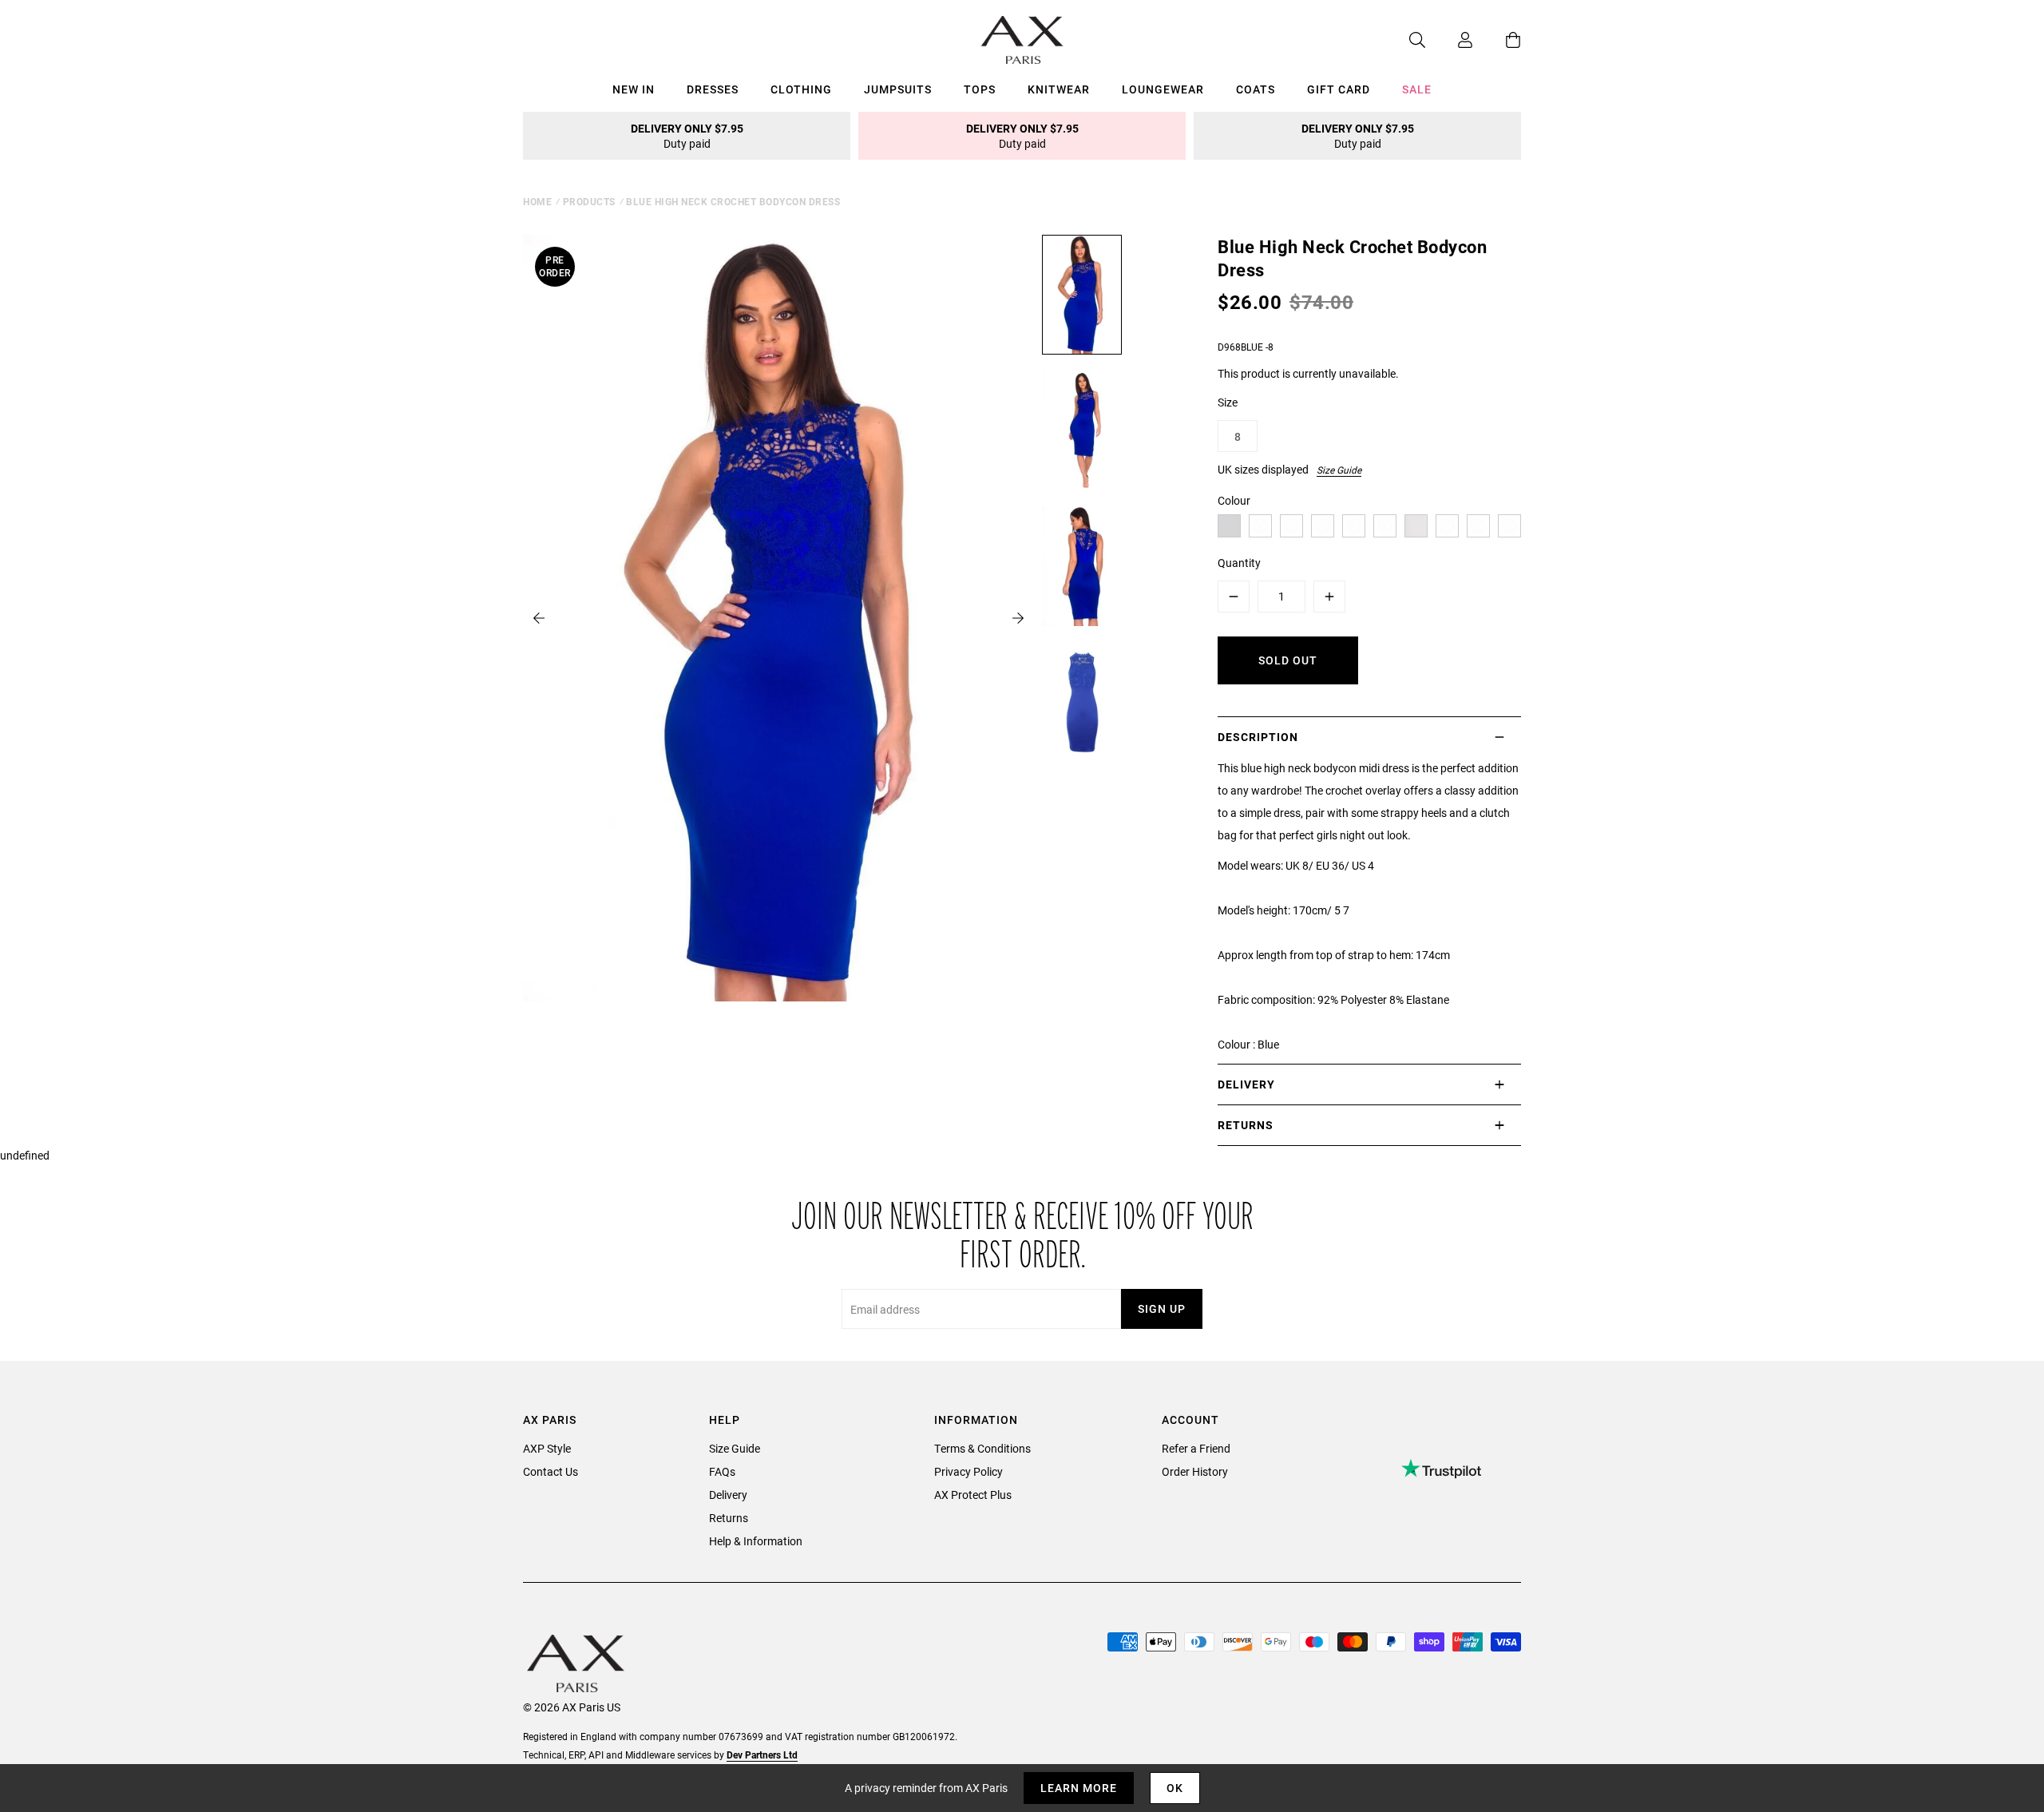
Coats (1256, 89)
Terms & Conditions (982, 1448)
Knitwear (1059, 89)
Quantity (1239, 563)
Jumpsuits (898, 89)
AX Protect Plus (973, 1495)
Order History (1195, 1471)
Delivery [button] (1246, 1084)
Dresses (713, 89)
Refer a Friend (1196, 1448)
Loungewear (1163, 89)
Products (589, 201)
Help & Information (756, 1541)
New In (634, 89)
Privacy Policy (969, 1471)
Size (1228, 402)
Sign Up (1162, 1308)
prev (539, 618)
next (1018, 618)
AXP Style (547, 1448)
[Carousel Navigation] (778, 618)
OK (1175, 1788)
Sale (1417, 89)
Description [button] (1258, 737)
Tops (980, 89)
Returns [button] (1246, 1125)
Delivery (728, 1495)
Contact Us (551, 1471)
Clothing (801, 89)
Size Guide (1339, 470)
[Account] (1449, 40)
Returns (729, 1518)
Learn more (1079, 1788)
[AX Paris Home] (1022, 40)
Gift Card (1339, 89)
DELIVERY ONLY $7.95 (687, 136)
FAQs (722, 1471)
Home (537, 201)
